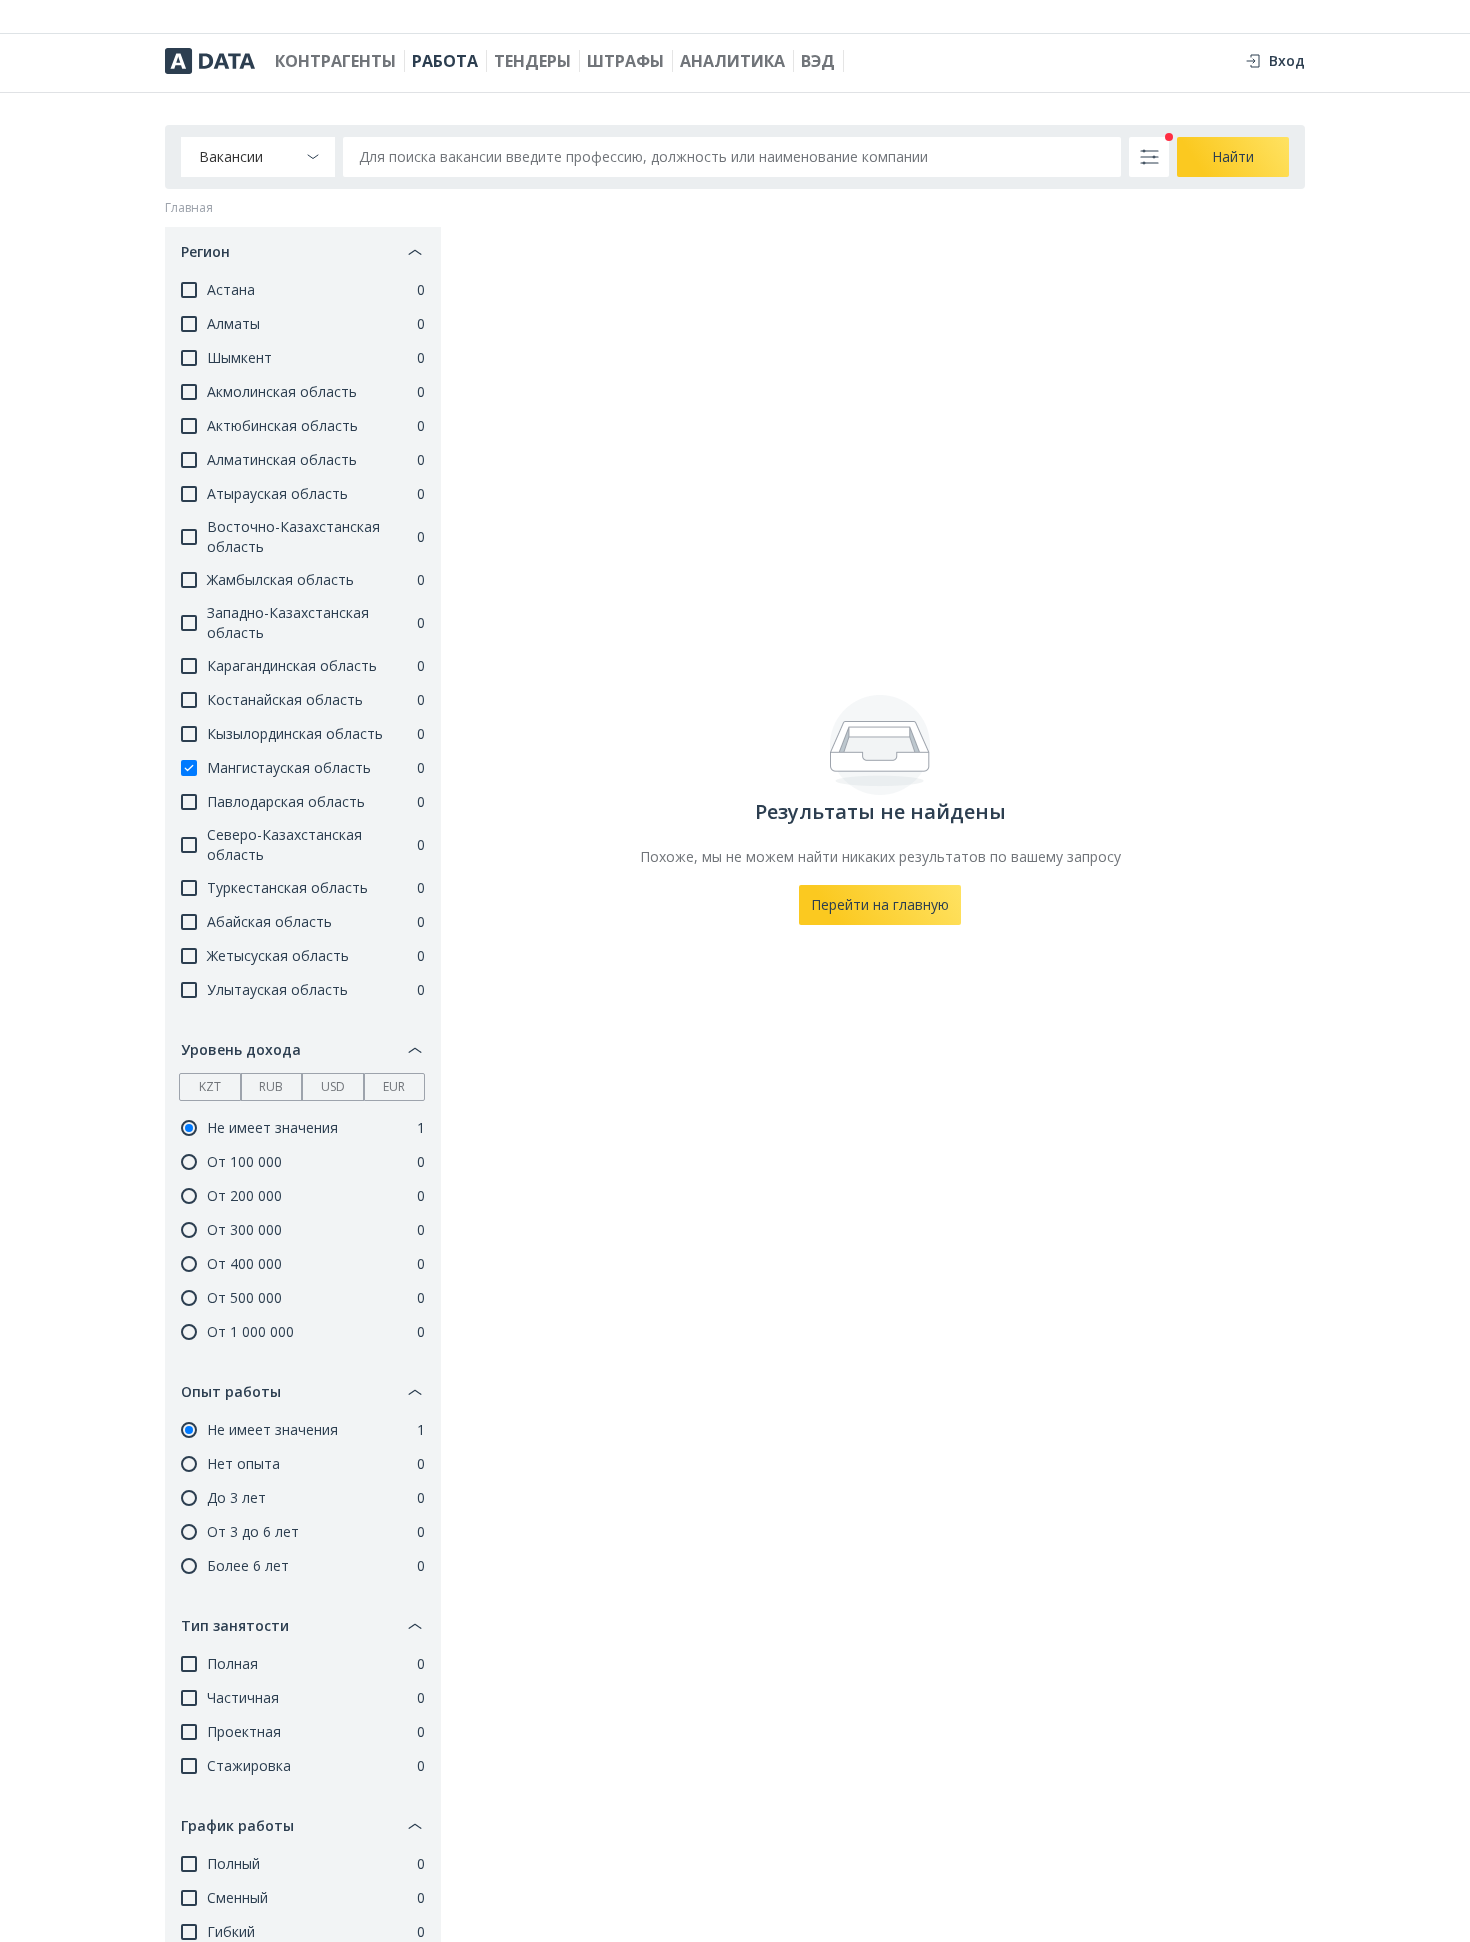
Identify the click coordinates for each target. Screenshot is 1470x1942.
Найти (1233, 156)
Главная (189, 208)
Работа (445, 61)
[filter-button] (1149, 157)
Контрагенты (335, 61)
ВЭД (818, 61)
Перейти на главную (880, 904)
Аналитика (732, 61)
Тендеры (532, 61)
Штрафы (625, 61)
